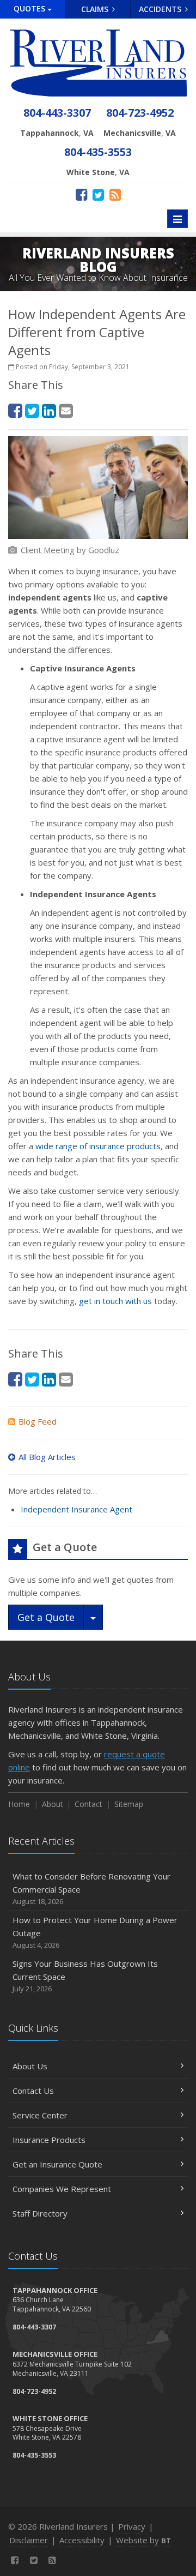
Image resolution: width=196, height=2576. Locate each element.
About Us (30, 2066)
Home (19, 1804)
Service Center (40, 2115)
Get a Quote (46, 1617)
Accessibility (82, 2540)
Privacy (132, 2526)
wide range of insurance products (98, 1146)
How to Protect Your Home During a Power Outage (95, 1932)
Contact (88, 1804)
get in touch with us (115, 1301)
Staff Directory (40, 2213)
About (53, 1804)
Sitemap (129, 1804)
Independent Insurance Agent (76, 1509)
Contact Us (33, 2091)
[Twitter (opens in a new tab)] (98, 194)
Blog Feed (38, 1421)
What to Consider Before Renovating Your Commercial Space (91, 1889)
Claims (96, 9)
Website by (143, 2540)
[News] (115, 194)
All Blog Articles (47, 1457)
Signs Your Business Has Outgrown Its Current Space (85, 1976)
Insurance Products (49, 2140)
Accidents (161, 9)
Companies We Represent (62, 2189)
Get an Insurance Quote (57, 2164)
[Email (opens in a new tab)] (66, 410)
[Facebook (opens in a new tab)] (81, 194)
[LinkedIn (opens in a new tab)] (49, 410)
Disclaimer (29, 2540)
